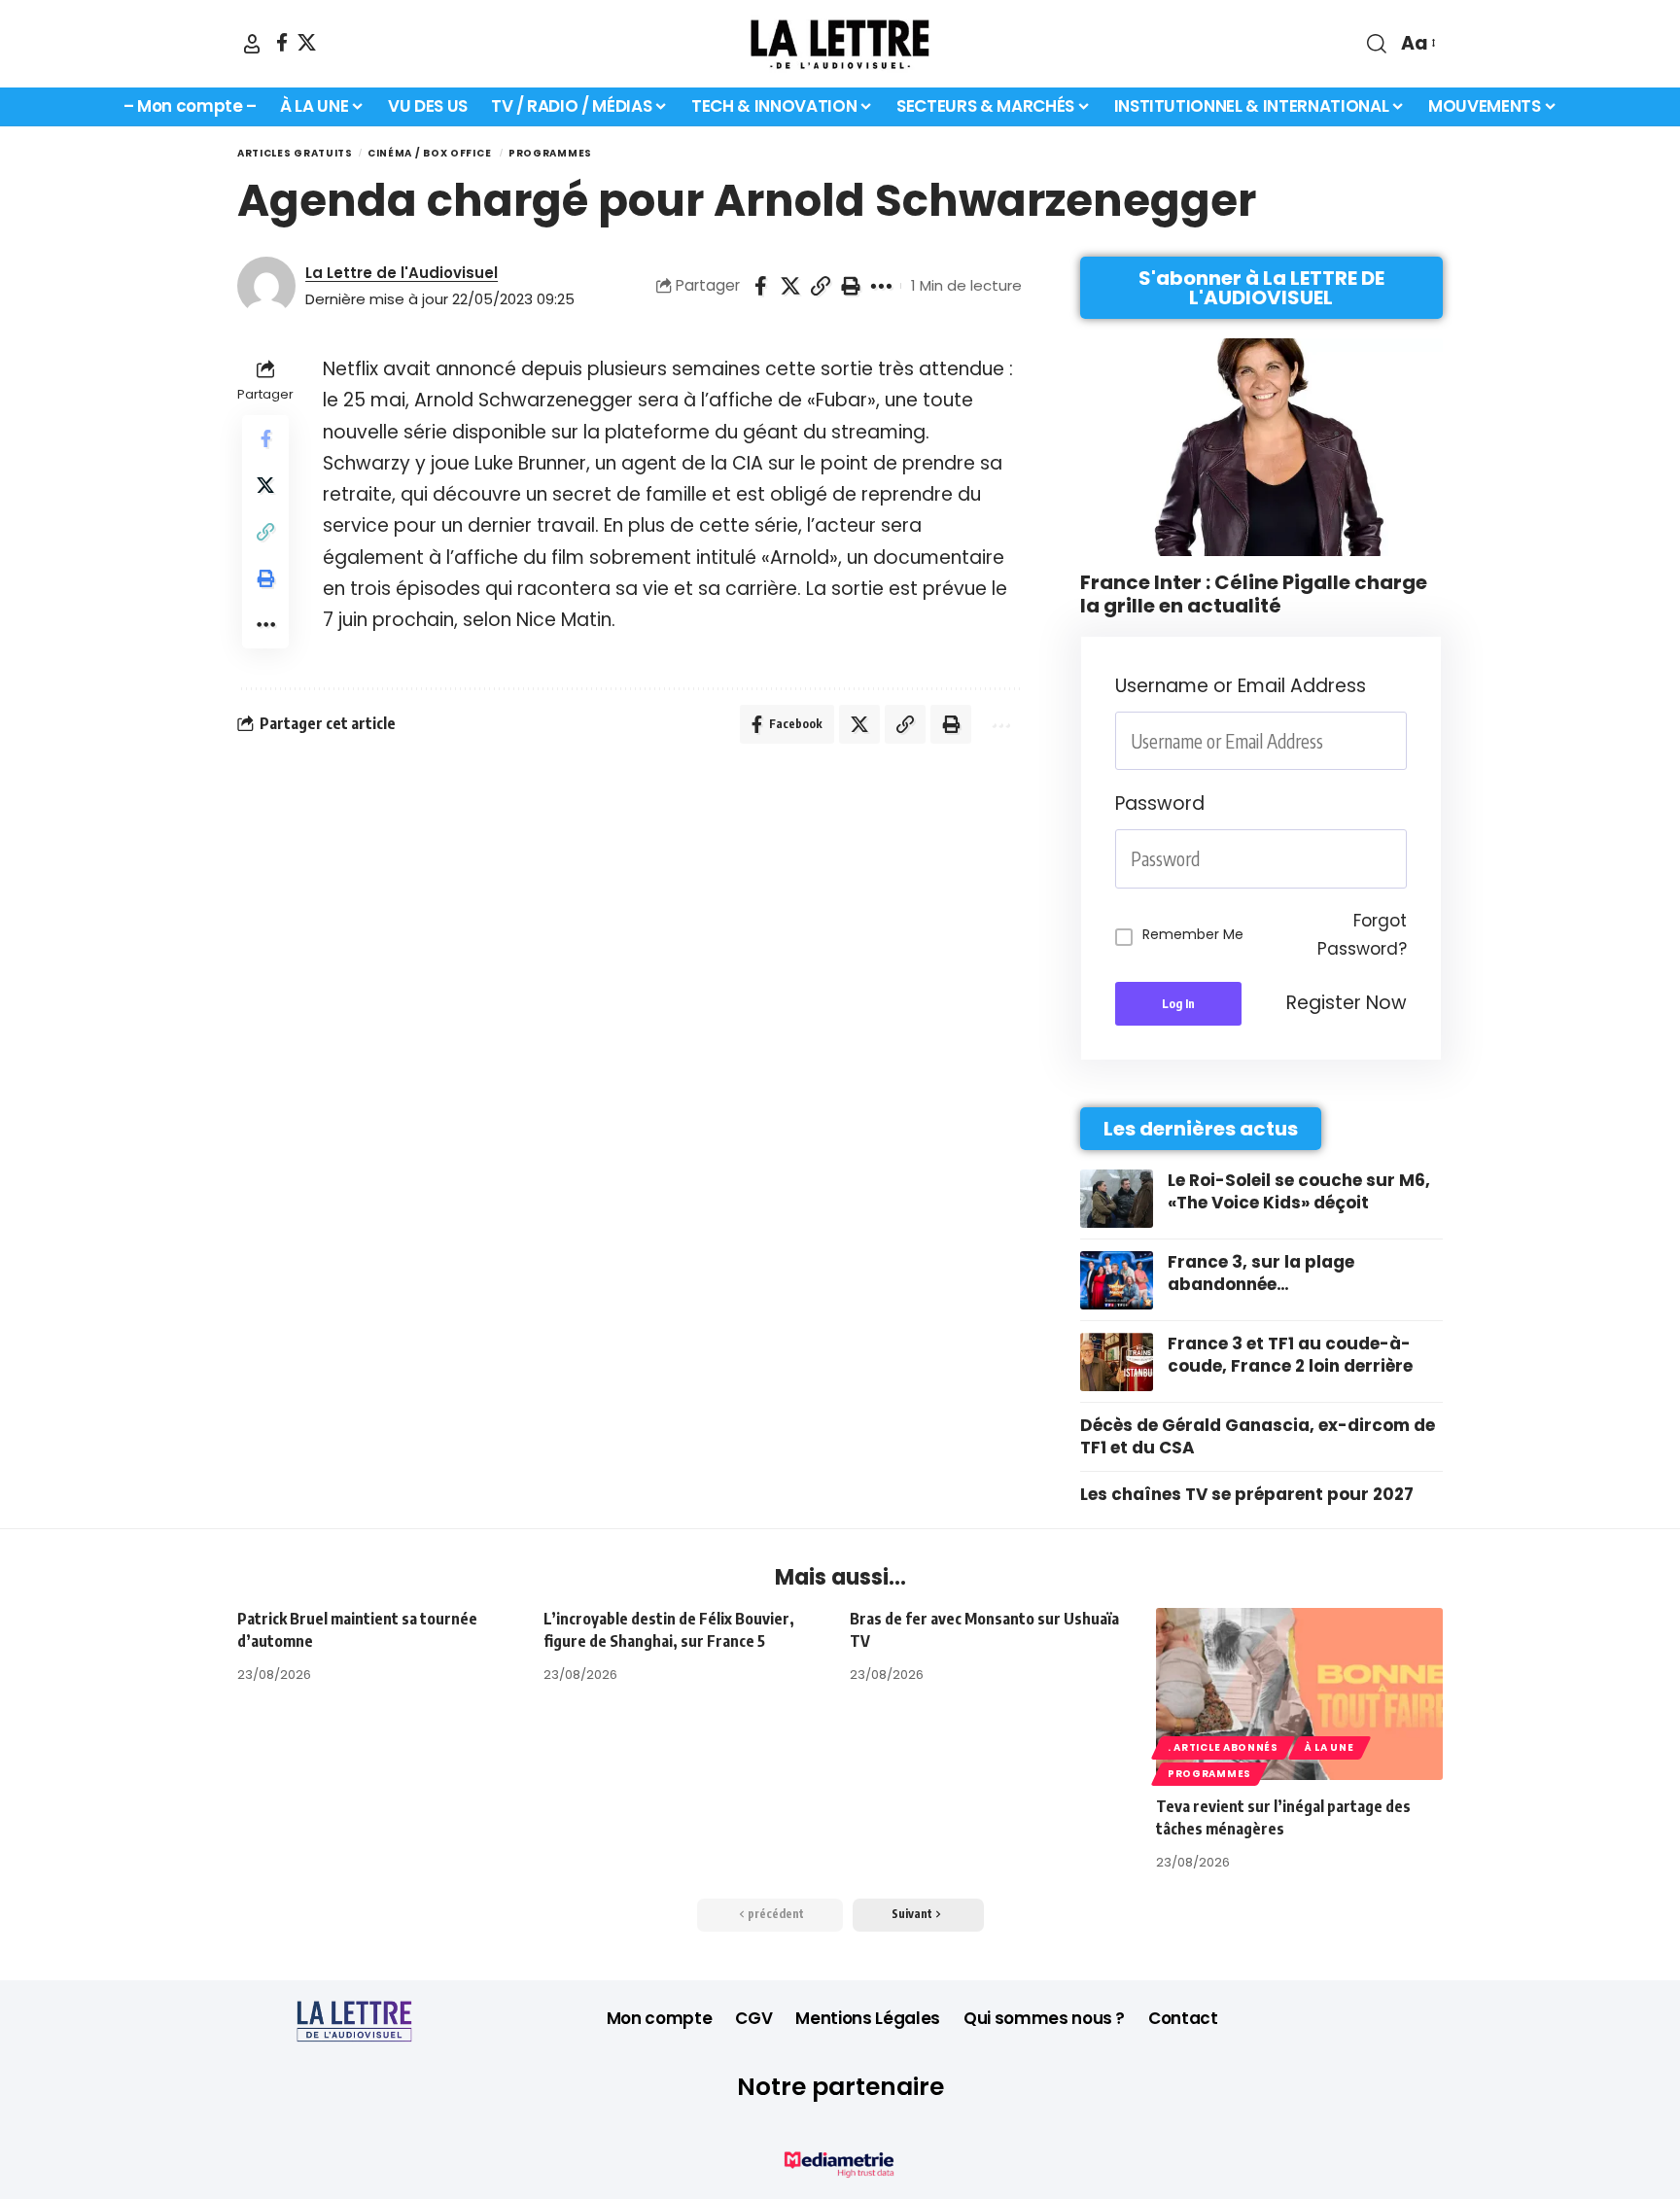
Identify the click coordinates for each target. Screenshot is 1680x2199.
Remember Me (1193, 934)
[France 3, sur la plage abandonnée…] (1117, 1280)
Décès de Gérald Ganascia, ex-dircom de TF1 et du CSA (1258, 1437)
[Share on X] (790, 286)
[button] (252, 44)
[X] (307, 42)
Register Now (1347, 1003)
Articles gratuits (295, 153)
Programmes (550, 153)
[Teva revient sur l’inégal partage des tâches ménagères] (1299, 1694)
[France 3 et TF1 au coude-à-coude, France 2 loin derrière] (1117, 1362)
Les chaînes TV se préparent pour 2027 (1247, 1494)
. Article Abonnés (1223, 1747)
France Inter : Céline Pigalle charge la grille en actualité (1254, 594)
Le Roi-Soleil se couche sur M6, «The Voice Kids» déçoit (1299, 1192)
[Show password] (1401, 859)
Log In (1178, 1004)
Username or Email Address (1241, 686)
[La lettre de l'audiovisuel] (840, 44)
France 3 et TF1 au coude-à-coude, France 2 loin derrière (1290, 1355)
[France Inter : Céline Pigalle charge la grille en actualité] (1261, 447)
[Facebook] (282, 42)
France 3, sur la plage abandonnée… (1261, 1274)
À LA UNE (1330, 1747)
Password (1160, 803)
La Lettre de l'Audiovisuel (402, 273)
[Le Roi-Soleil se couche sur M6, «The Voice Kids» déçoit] (1117, 1199)
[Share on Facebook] (760, 286)
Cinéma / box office (431, 153)
